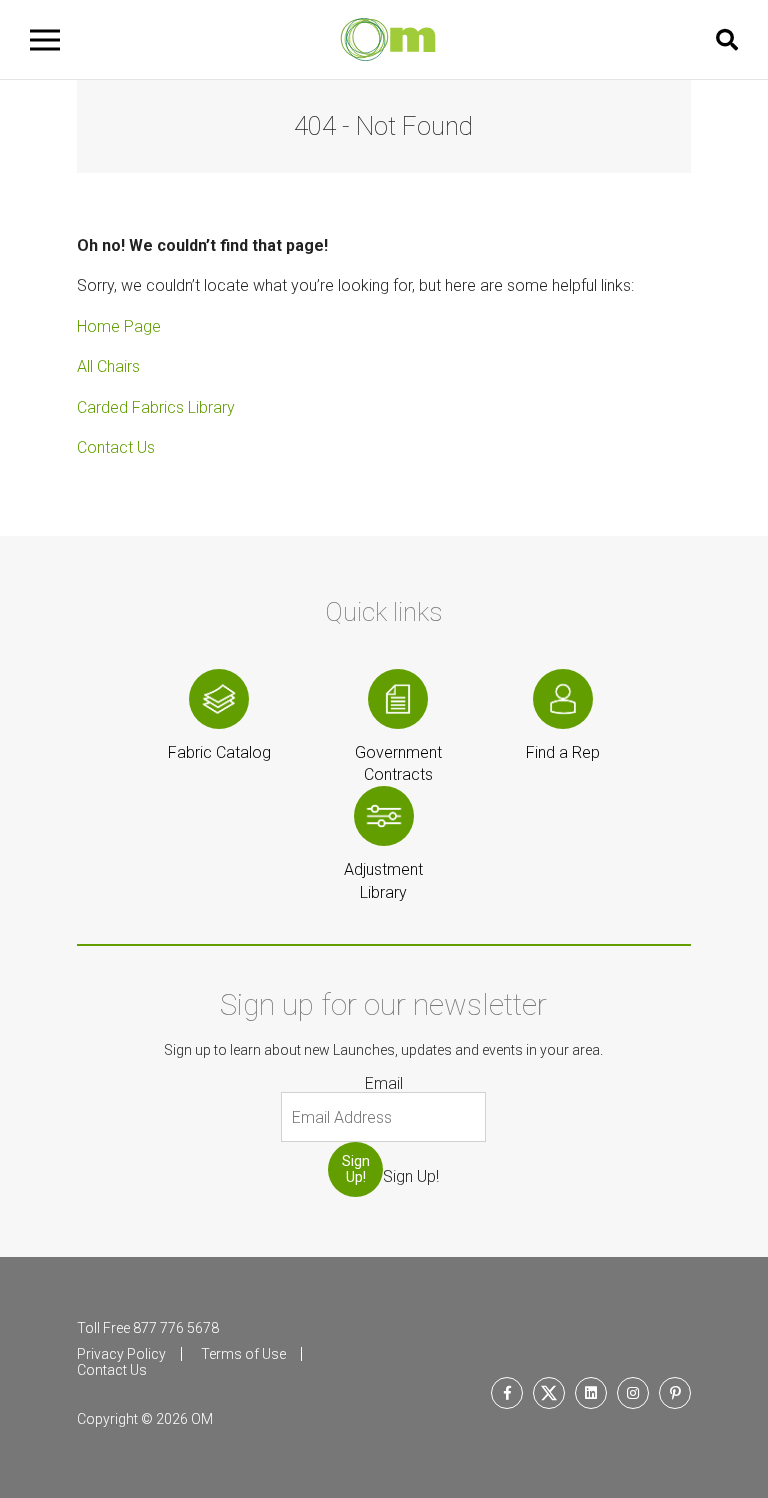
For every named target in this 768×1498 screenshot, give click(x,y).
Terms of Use (243, 1354)
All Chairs (108, 366)
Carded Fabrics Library (156, 407)
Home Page (119, 326)
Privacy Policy (121, 1354)
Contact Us (116, 447)
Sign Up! (356, 1168)
